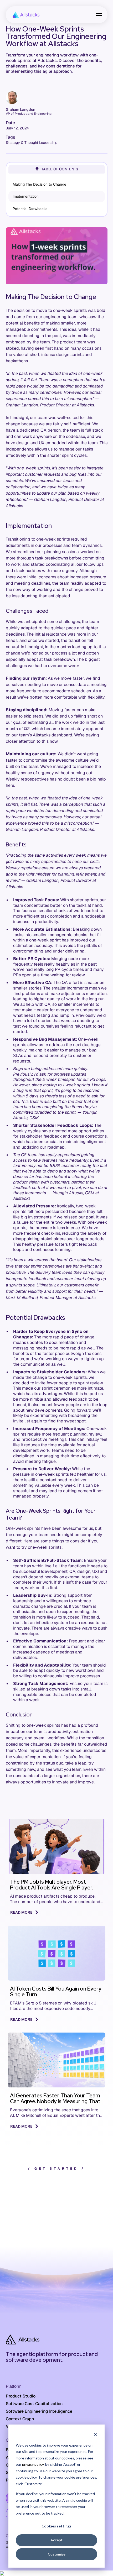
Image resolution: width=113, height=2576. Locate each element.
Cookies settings (56, 2526)
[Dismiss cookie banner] (95, 2435)
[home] (25, 15)
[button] (99, 15)
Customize (57, 2554)
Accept (56, 2540)
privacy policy (33, 2464)
